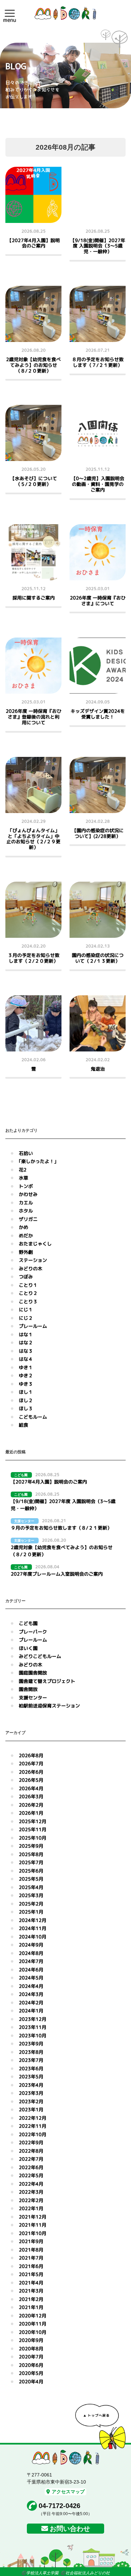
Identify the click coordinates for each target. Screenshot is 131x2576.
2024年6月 (31, 1970)
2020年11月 (33, 2324)
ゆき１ (26, 1367)
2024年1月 (31, 2011)
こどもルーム (33, 1417)
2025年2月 (31, 1904)
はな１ (26, 1334)
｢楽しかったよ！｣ (38, 1161)
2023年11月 (33, 2027)
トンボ (26, 1186)
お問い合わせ (70, 2529)
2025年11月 (33, 1829)
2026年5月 (31, 1780)
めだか (26, 1236)
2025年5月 (31, 1879)
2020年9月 (31, 2340)
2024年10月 (33, 1937)
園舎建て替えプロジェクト (47, 1681)
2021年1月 (31, 2307)
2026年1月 (31, 1813)
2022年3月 (31, 2192)
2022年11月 (33, 2126)
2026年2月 (31, 1805)
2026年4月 (31, 1788)
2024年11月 (33, 1928)
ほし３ (26, 1408)
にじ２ (26, 1318)
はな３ (26, 1351)
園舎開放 (28, 1689)
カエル (26, 1203)
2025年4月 (31, 1887)
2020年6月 (31, 2365)
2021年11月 (33, 2225)
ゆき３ (26, 1384)
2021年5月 (31, 2274)
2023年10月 (33, 2035)
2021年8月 (31, 2250)
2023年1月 (31, 2109)
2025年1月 (31, 1912)
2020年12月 (33, 2316)
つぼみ (26, 1277)
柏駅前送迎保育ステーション (49, 1706)
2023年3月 (31, 2093)
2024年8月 (31, 1953)
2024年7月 (31, 1961)
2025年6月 (31, 1871)
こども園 (28, 1623)
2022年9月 (31, 2142)
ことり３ (28, 1301)
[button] (10, 13)
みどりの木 (31, 1268)
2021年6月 (31, 2266)
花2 (23, 1170)
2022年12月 (33, 2118)
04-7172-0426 (59, 2506)
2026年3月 (31, 1796)
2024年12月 (33, 1920)
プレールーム (33, 1326)
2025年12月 (33, 1821)
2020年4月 (31, 2381)
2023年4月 (31, 2085)
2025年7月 (31, 1862)
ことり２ (28, 1293)
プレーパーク (33, 1632)
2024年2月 (31, 2003)
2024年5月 (31, 1978)
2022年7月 (31, 2159)
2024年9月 (31, 1945)
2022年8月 (31, 2151)
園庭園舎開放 (33, 1673)
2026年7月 (31, 1763)
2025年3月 (31, 1895)
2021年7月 (31, 2258)
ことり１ (28, 1285)
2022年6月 (31, 2167)
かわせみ (28, 1194)
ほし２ (26, 1400)
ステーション (33, 1260)
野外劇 (26, 1252)
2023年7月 (31, 2060)
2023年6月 (31, 2068)
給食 (24, 1425)
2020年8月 (31, 2349)
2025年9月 (31, 1846)
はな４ (26, 1359)
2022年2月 (31, 2200)
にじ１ (26, 1310)
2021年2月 (31, 2299)
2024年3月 (31, 1994)
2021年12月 (33, 2217)
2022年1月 (31, 2208)
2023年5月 (31, 2077)
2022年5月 (31, 2175)
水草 (24, 1178)
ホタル (26, 1211)
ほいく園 (28, 1648)
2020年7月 (31, 2357)
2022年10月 (33, 2134)
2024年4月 (31, 1986)
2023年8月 (31, 2052)
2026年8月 (31, 1755)
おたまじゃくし (35, 1244)
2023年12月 (33, 2019)
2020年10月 (33, 2332)
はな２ (26, 1342)
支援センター (33, 1698)
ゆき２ (26, 1375)
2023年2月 (31, 2101)
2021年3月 (31, 2291)
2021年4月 (31, 2283)
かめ (24, 1227)
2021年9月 (31, 2241)
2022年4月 (31, 2184)
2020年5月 (31, 2373)
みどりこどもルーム (40, 1656)
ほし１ (26, 1392)
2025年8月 (31, 1854)
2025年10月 (33, 1838)
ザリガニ (28, 1219)
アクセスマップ (68, 2492)
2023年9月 (31, 2044)
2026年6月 (31, 1772)
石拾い (26, 1153)
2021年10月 (33, 2233)
